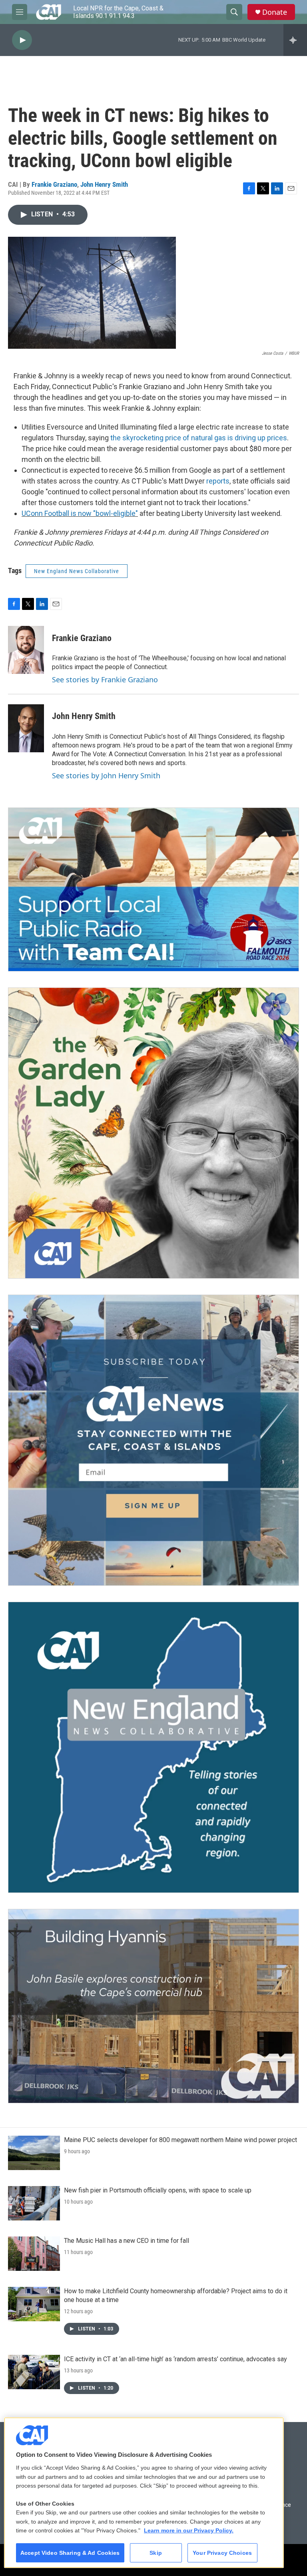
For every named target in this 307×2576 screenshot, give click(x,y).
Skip (156, 2553)
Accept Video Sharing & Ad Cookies (70, 2553)
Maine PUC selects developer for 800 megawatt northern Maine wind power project (180, 2140)
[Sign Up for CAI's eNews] (153, 1440)
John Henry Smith (104, 184)
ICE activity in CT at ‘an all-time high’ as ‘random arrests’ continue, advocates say (175, 2359)
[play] (22, 40)
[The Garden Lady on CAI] (153, 1133)
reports (218, 481)
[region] (144, 2493)
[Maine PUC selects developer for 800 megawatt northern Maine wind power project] (34, 2153)
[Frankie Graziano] (26, 650)
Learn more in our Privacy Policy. (189, 2530)
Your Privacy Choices (222, 2553)
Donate (275, 12)
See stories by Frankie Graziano (105, 679)
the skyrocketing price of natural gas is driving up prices (199, 438)
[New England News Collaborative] (153, 1747)
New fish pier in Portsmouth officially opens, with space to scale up (158, 2190)
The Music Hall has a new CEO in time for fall (127, 2241)
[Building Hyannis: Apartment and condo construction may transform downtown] (153, 2006)
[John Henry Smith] (26, 728)
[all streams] (295, 40)
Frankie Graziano (54, 184)
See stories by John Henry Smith (106, 775)
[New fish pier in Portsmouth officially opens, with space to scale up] (34, 2203)
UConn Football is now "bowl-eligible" (80, 513)
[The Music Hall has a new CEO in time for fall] (34, 2254)
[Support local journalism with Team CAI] (153, 889)
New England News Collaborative (77, 571)
